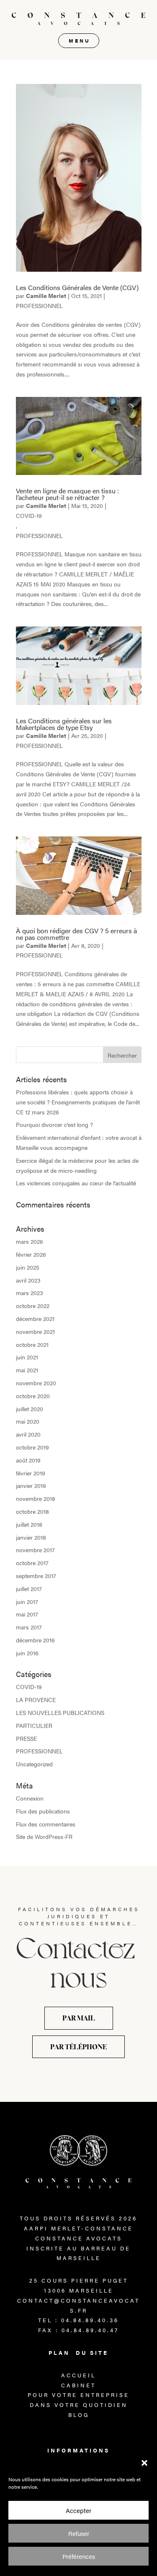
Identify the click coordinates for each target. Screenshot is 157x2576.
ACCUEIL (78, 2375)
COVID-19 (29, 515)
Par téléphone (78, 2047)
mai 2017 (27, 1614)
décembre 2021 (35, 1318)
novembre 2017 (35, 1550)
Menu (80, 40)
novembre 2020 (36, 1383)
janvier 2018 (31, 1537)
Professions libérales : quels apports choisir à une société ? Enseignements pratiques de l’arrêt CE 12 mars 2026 (78, 1102)
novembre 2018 (36, 1498)
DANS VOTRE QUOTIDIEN (79, 2405)
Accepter (78, 2510)
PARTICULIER (34, 1725)
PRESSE (26, 1738)
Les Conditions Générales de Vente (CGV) (77, 287)
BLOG (79, 2415)
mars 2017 (29, 1627)
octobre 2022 (33, 1306)
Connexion (30, 1798)
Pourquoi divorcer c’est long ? (54, 1124)
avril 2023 (28, 1280)
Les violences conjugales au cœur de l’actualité (76, 1183)
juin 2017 (27, 1601)
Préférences (79, 2556)
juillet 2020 (30, 1409)
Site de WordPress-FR (44, 1836)
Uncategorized (34, 1764)
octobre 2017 (32, 1563)
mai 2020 (28, 1421)
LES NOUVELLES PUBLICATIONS (60, 1712)
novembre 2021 (35, 1331)
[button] (144, 2463)
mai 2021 (27, 1370)
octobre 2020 (33, 1396)
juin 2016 (27, 1653)
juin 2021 (27, 1357)
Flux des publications (43, 1811)
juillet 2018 (29, 1524)
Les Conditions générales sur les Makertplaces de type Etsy (64, 724)
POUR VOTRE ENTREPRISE (78, 2395)
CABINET (78, 2385)
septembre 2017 (36, 1576)
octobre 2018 (32, 1511)
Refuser (79, 2533)
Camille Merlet (46, 295)
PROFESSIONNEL (39, 306)
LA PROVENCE (36, 1700)
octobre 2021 (32, 1344)
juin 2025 (28, 1267)
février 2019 (31, 1473)
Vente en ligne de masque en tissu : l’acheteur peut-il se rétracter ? (67, 494)
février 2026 (31, 1254)
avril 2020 (28, 1434)
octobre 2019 (32, 1447)
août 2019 (28, 1460)
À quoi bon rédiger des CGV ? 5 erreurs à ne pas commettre (76, 934)
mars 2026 (30, 1241)
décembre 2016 (35, 1640)
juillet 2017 (29, 1589)
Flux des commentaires (46, 1824)
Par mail (79, 2018)
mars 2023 (30, 1293)
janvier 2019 (31, 1485)
